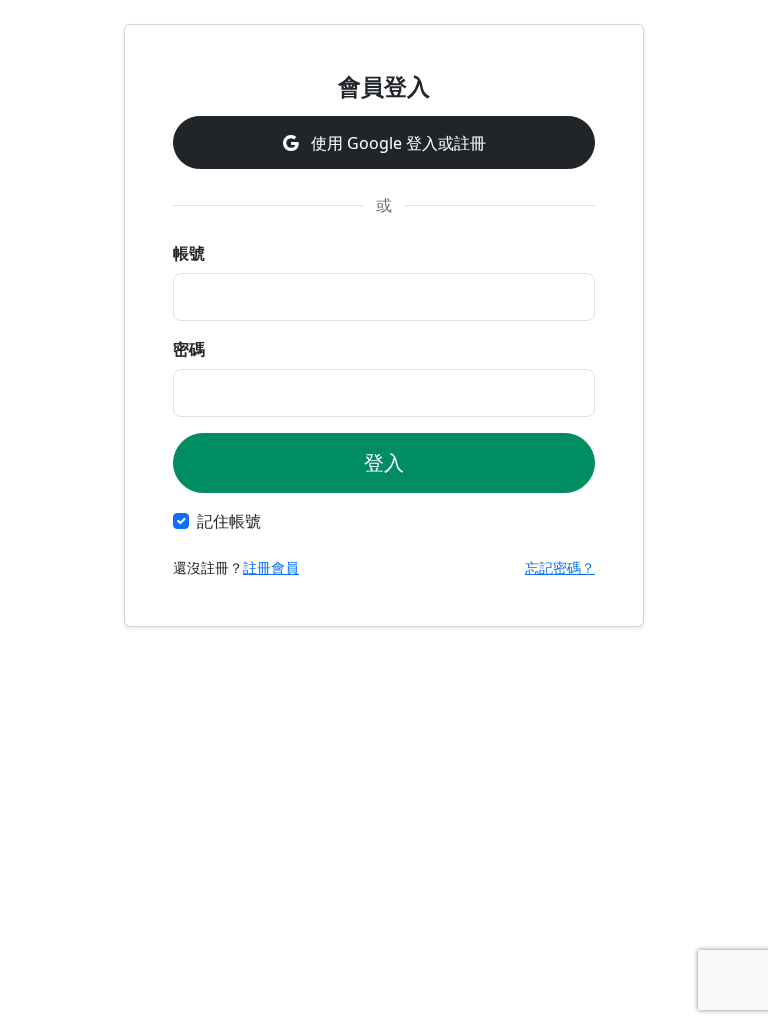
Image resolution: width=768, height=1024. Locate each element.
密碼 (189, 349)
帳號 (189, 253)
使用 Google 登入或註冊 (396, 143)
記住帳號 (229, 521)
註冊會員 (271, 567)
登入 (384, 462)
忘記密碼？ (560, 567)
